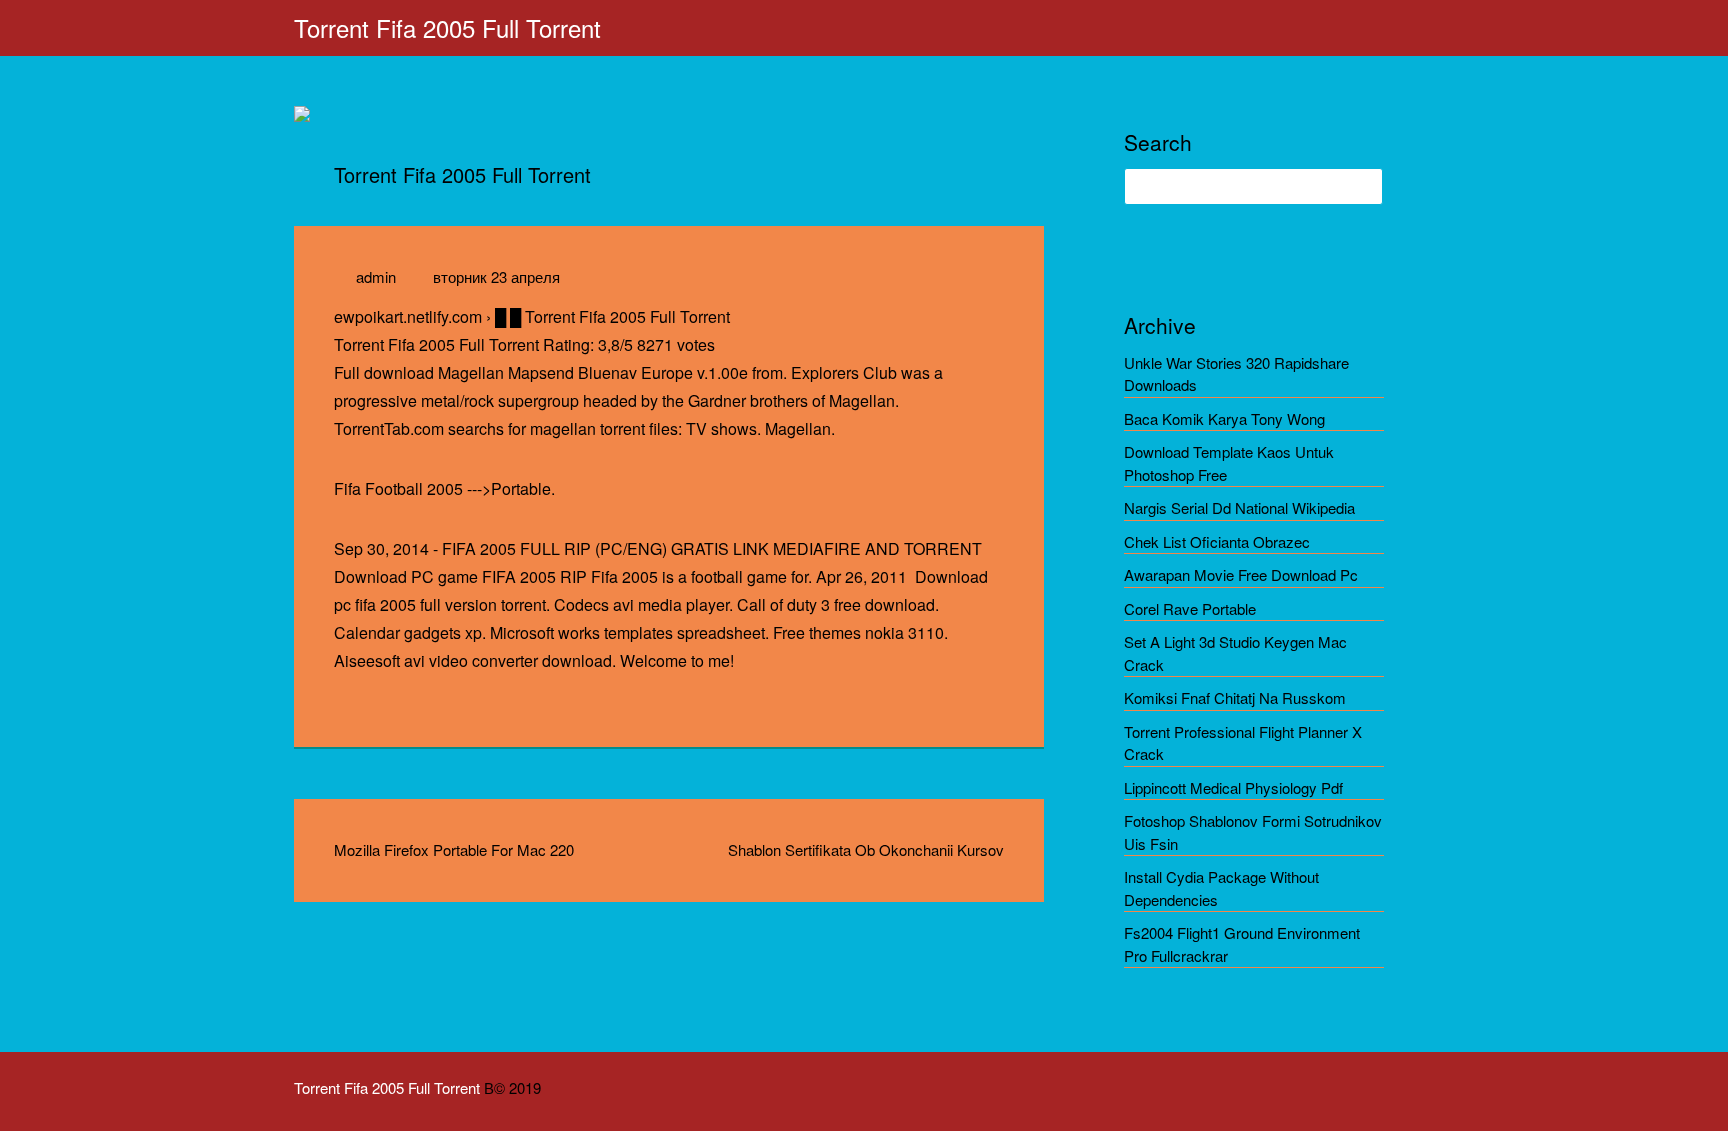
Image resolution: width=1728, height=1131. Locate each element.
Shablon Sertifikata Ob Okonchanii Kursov (866, 849)
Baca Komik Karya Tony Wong (1224, 418)
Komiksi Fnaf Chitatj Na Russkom (1235, 697)
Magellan (798, 428)
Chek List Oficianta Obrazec (1217, 541)
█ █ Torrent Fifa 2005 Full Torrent (612, 316)
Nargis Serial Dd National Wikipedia (1239, 507)
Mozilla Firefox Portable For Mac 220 (454, 849)
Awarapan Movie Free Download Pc (1241, 574)
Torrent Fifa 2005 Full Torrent (447, 27)
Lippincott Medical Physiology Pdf (1233, 787)
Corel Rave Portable (1190, 608)
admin (376, 276)
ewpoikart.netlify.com (408, 316)
